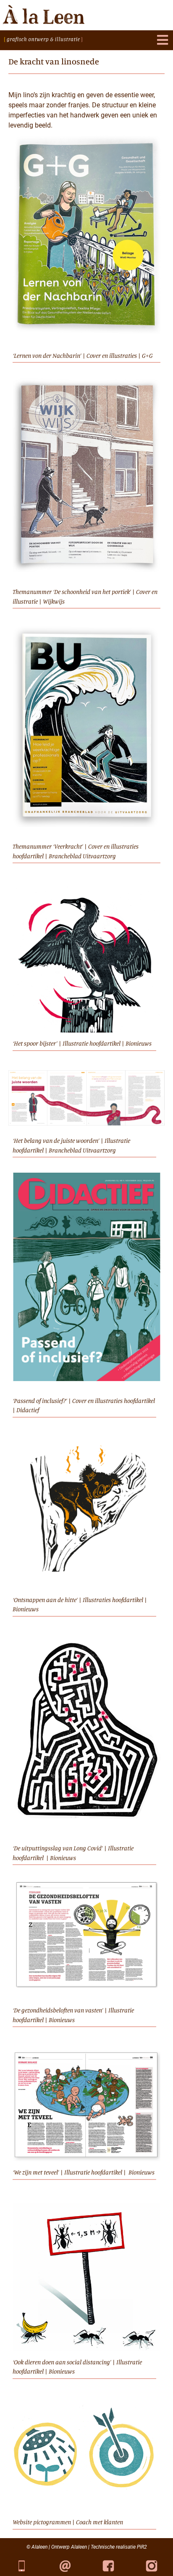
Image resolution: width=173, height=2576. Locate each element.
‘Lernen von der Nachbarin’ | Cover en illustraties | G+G (83, 355)
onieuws (141, 1043)
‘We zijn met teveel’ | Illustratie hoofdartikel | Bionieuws (84, 2172)
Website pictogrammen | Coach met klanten (68, 2522)
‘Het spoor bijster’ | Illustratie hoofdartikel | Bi (72, 1043)
